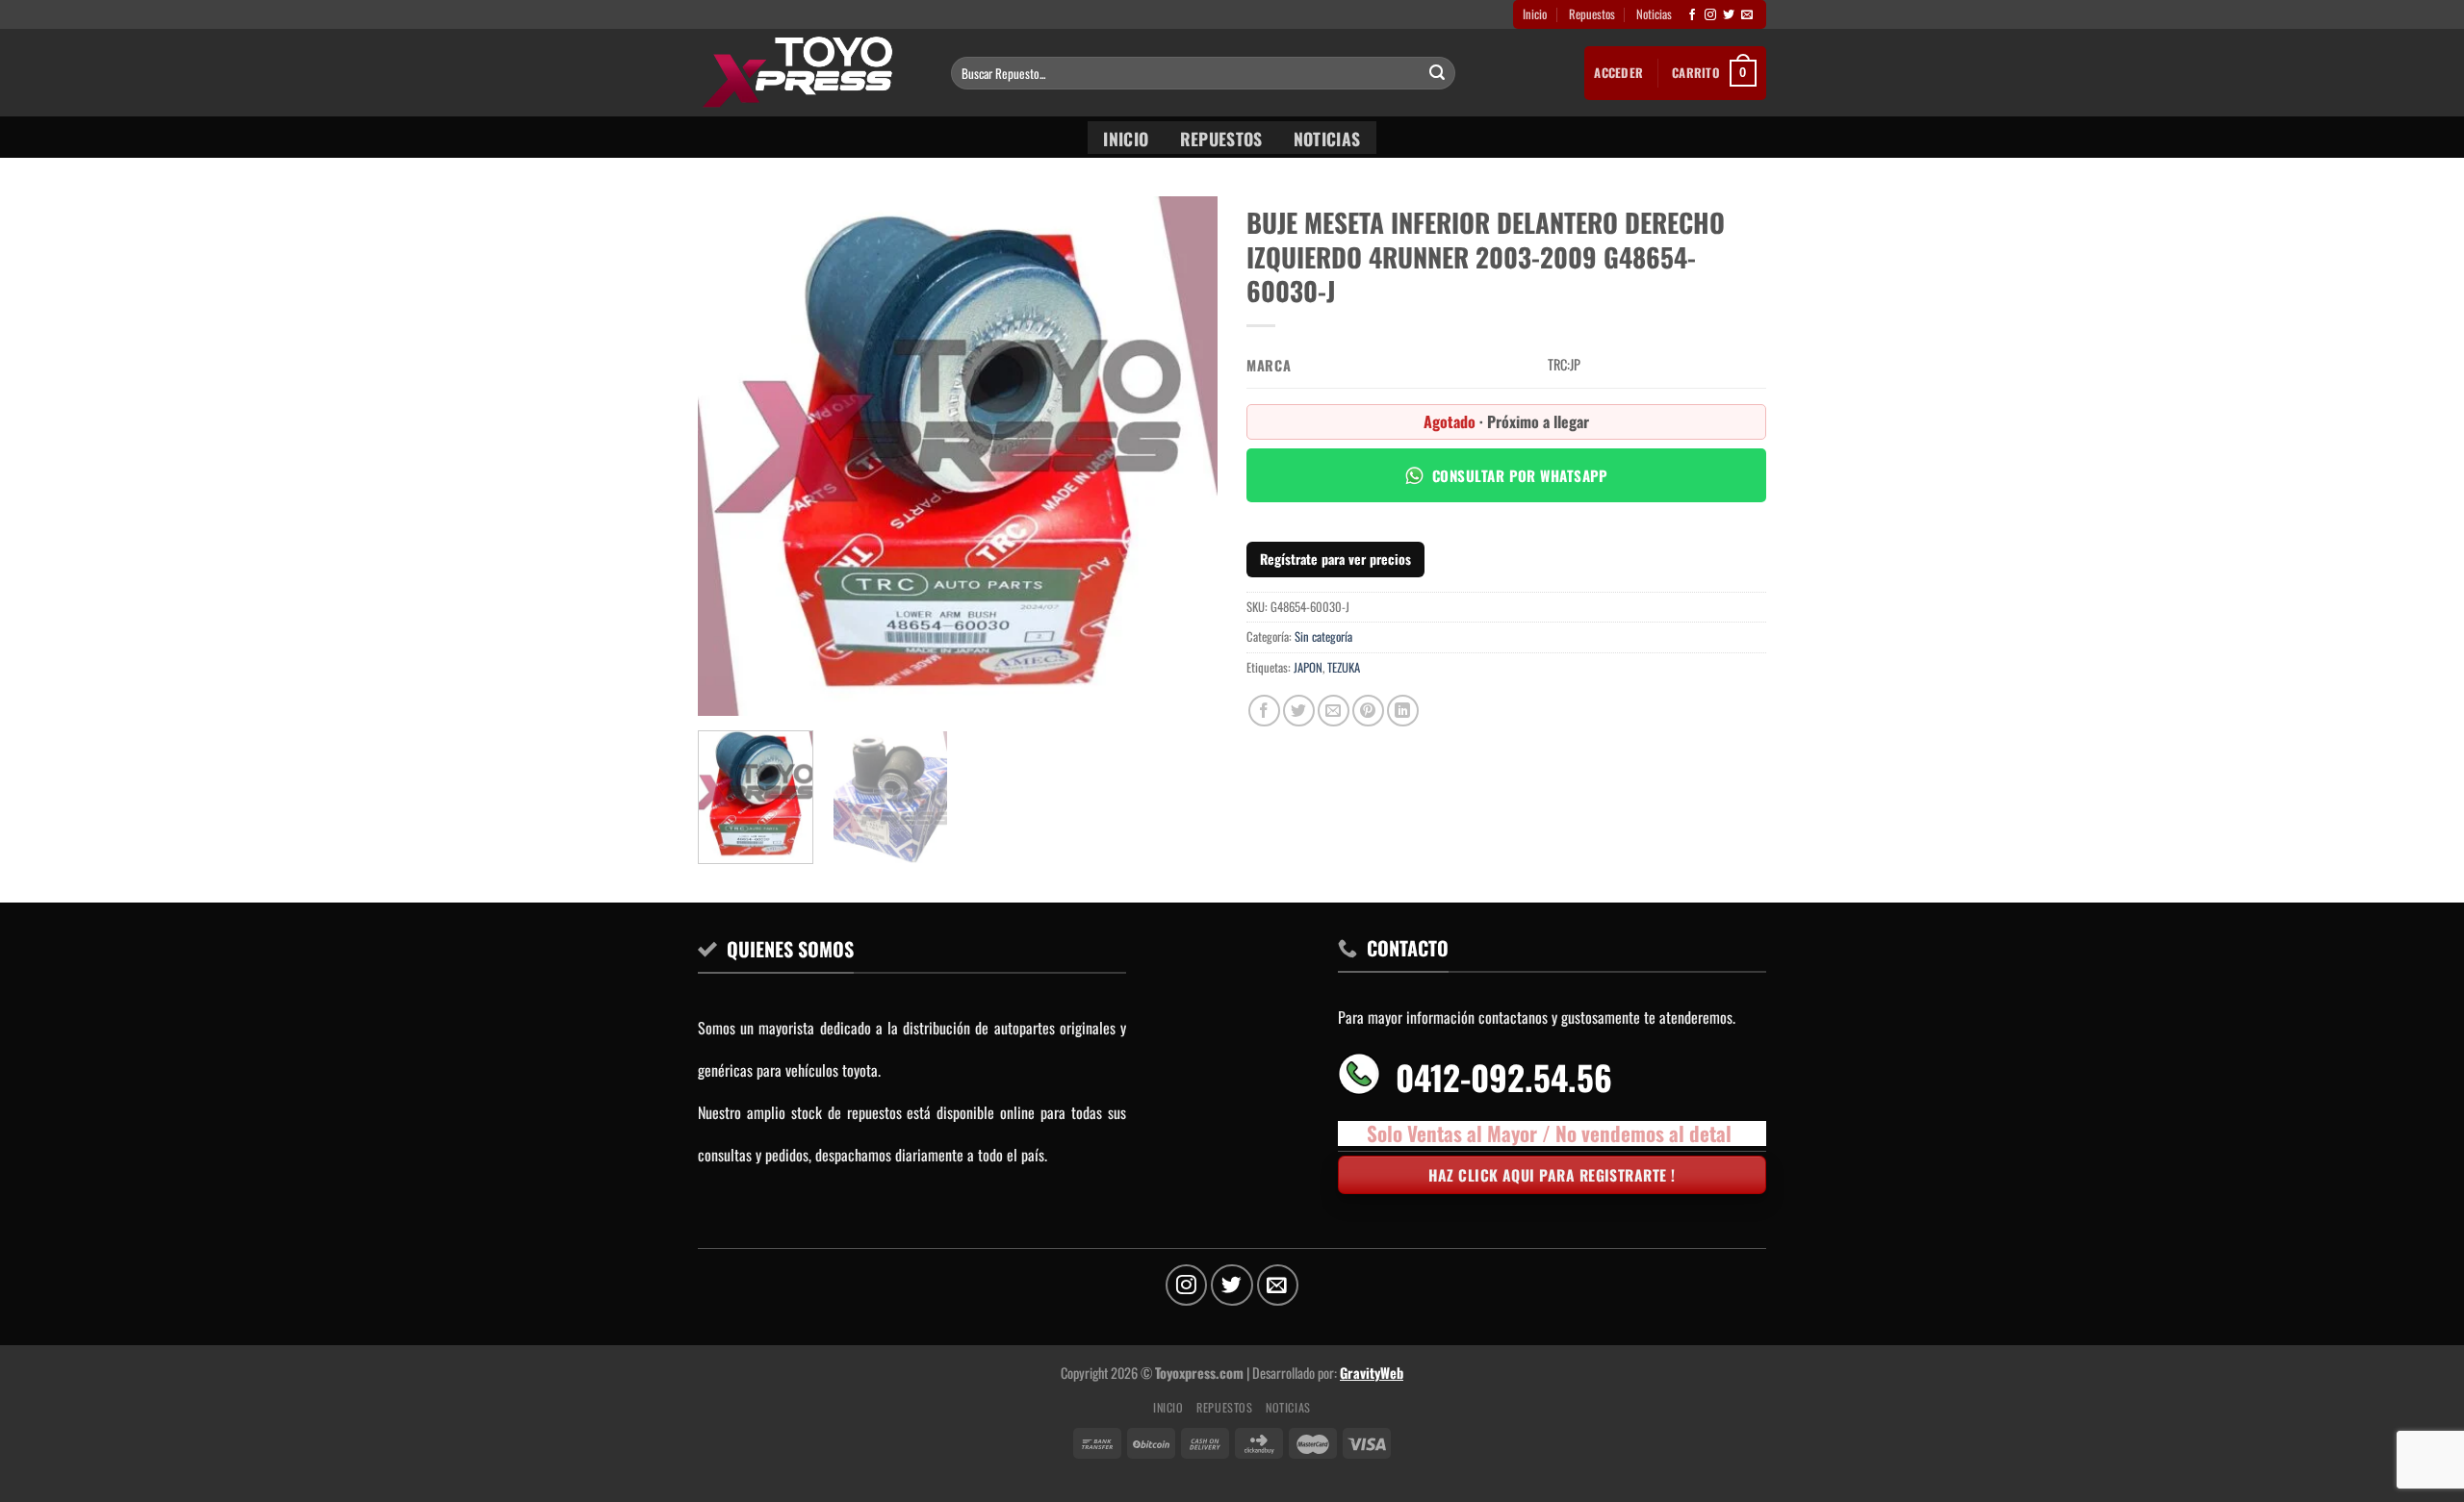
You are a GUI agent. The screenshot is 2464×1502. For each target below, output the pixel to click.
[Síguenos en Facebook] (1692, 15)
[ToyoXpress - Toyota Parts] (810, 73)
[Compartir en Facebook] (1264, 711)
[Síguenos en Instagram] (1710, 15)
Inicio (1535, 14)
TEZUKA (1344, 667)
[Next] (1183, 456)
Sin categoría (1323, 636)
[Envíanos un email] (1747, 15)
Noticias (1654, 14)
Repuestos (1592, 14)
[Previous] (732, 456)
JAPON (1308, 667)
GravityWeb (1372, 1373)
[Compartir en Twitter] (1299, 711)
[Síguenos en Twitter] (1729, 15)
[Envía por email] (1334, 711)
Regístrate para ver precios (1335, 559)
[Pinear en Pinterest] (1368, 711)
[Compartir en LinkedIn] (1403, 711)
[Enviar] (1437, 73)
